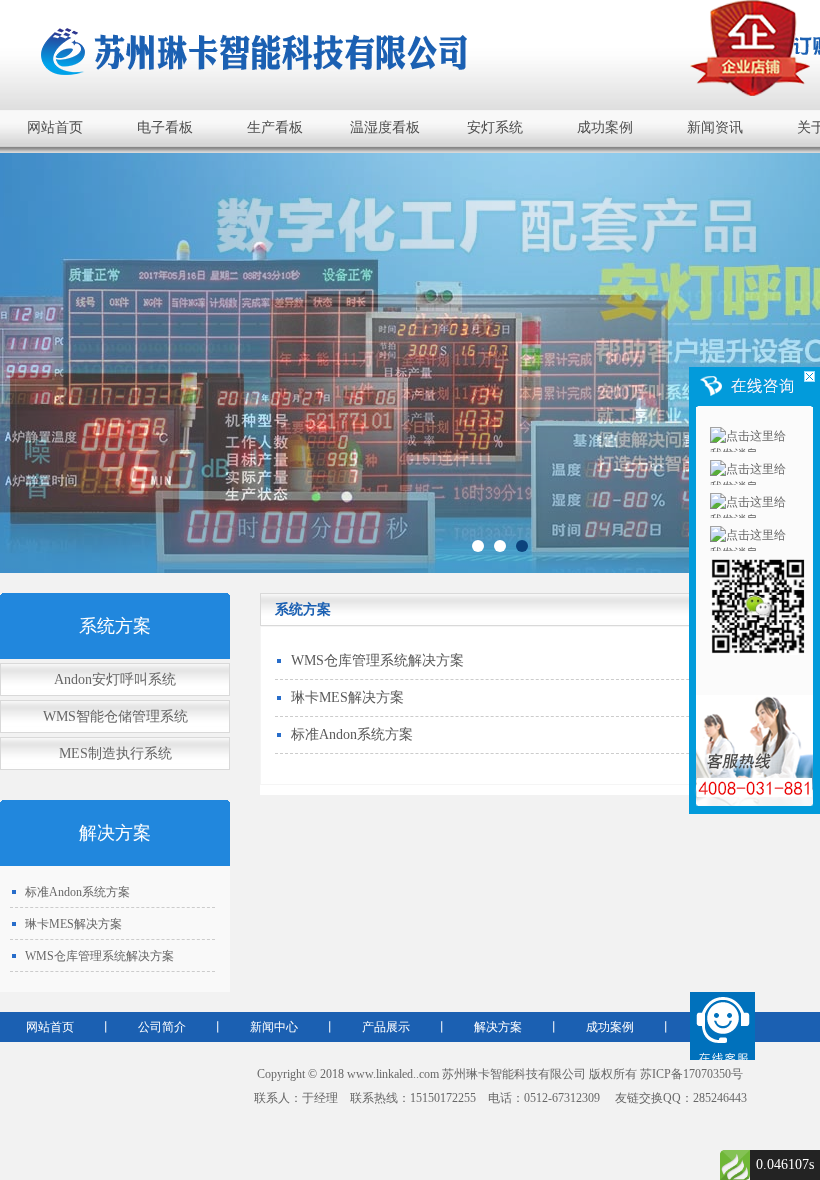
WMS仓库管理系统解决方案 (99, 956)
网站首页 (55, 127)
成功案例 (605, 127)
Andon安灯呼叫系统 (115, 679)
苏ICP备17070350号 (691, 1074)
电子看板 (165, 127)
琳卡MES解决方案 (73, 924)
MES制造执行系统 (115, 753)
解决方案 (498, 1027)
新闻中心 (274, 1027)
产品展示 (386, 1027)
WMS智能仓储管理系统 (115, 716)
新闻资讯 (715, 127)
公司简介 (162, 1027)
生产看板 (275, 127)
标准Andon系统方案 (77, 892)
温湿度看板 (385, 127)
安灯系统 (495, 127)
